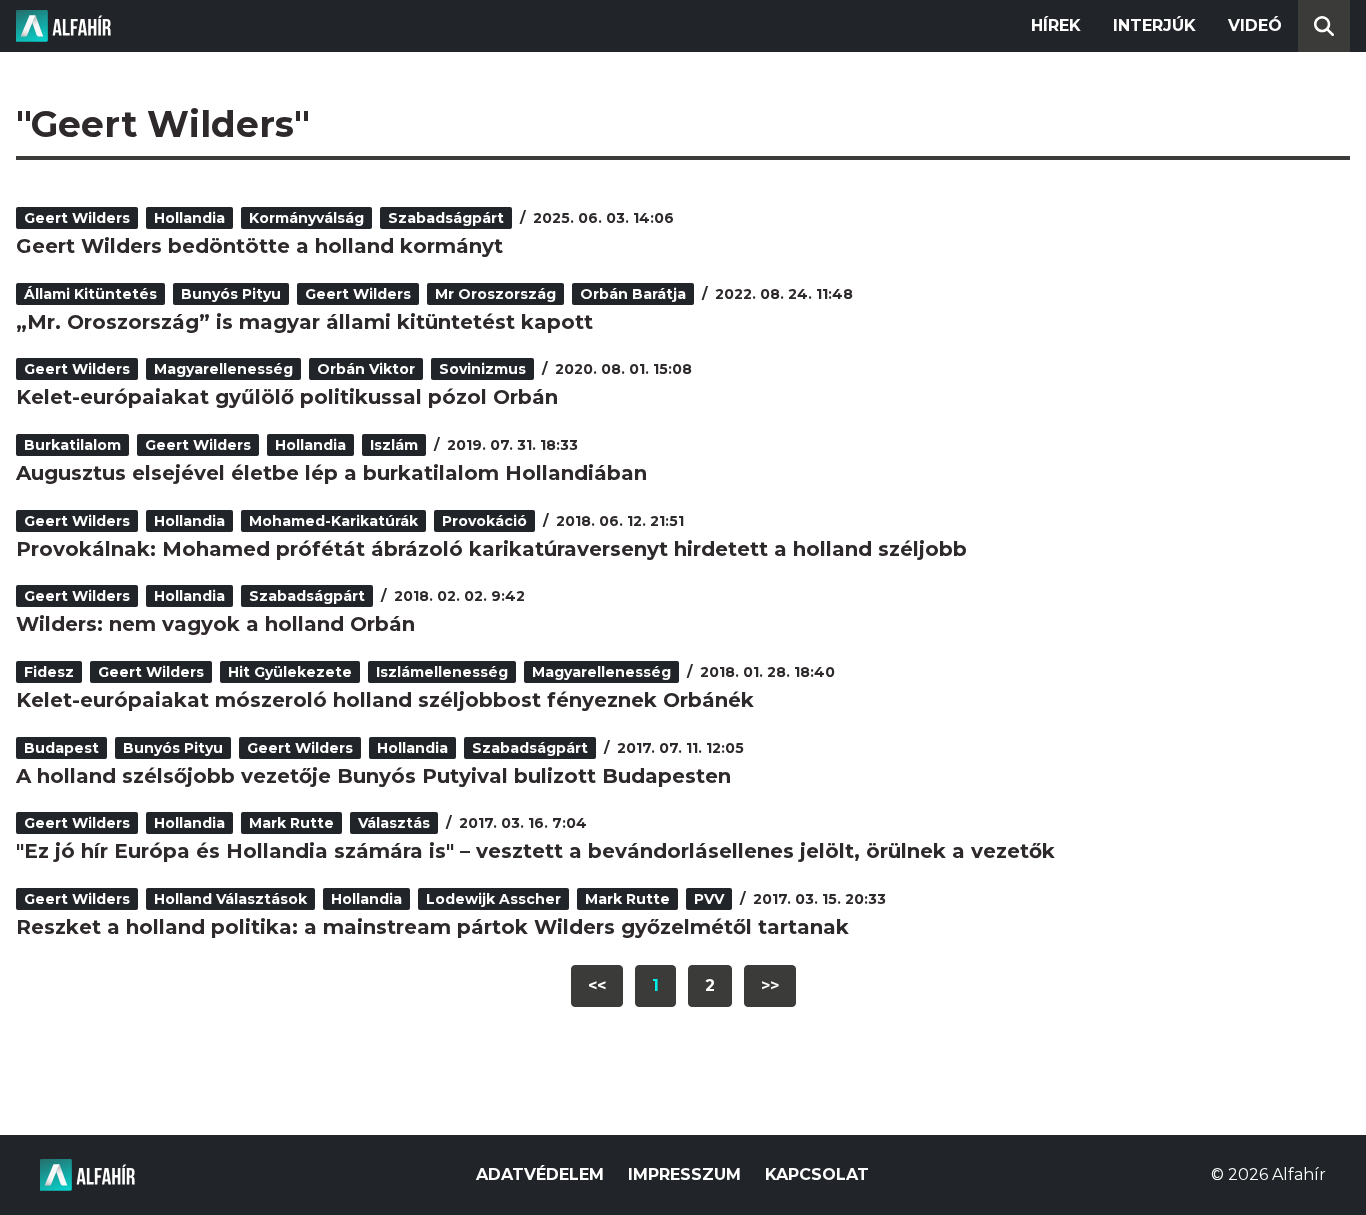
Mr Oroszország (495, 294)
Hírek (1056, 25)
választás (394, 823)
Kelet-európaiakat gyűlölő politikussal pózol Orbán (287, 397)
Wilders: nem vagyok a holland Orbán (215, 624)
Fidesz (49, 672)
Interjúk (1154, 25)
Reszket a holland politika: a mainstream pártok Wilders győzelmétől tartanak (432, 927)
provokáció (484, 521)
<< (597, 985)
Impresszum (684, 1174)
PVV (709, 899)
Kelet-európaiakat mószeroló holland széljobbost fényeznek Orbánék (385, 700)
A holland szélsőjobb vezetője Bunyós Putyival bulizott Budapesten (373, 776)
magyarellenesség (223, 369)
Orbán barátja (633, 294)
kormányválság (306, 218)
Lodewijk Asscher (493, 899)
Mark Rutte (291, 823)
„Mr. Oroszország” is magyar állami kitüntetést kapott (304, 322)
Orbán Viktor (366, 369)
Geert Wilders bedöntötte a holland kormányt (259, 246)
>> (770, 985)
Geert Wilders (77, 218)
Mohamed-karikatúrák (333, 521)
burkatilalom (72, 445)
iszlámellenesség (442, 672)
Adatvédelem (540, 1174)
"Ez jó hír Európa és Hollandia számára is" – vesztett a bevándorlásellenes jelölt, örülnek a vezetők (535, 851)
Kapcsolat (817, 1174)
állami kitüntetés (90, 294)
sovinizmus (482, 369)
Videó (1255, 25)
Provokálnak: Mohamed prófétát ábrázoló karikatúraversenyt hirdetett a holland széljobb (491, 549)
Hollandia (189, 218)
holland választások (230, 899)
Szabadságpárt (446, 218)
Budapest (61, 748)
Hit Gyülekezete (290, 672)
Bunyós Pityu (231, 294)
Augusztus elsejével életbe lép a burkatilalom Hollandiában (331, 473)
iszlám (394, 445)
